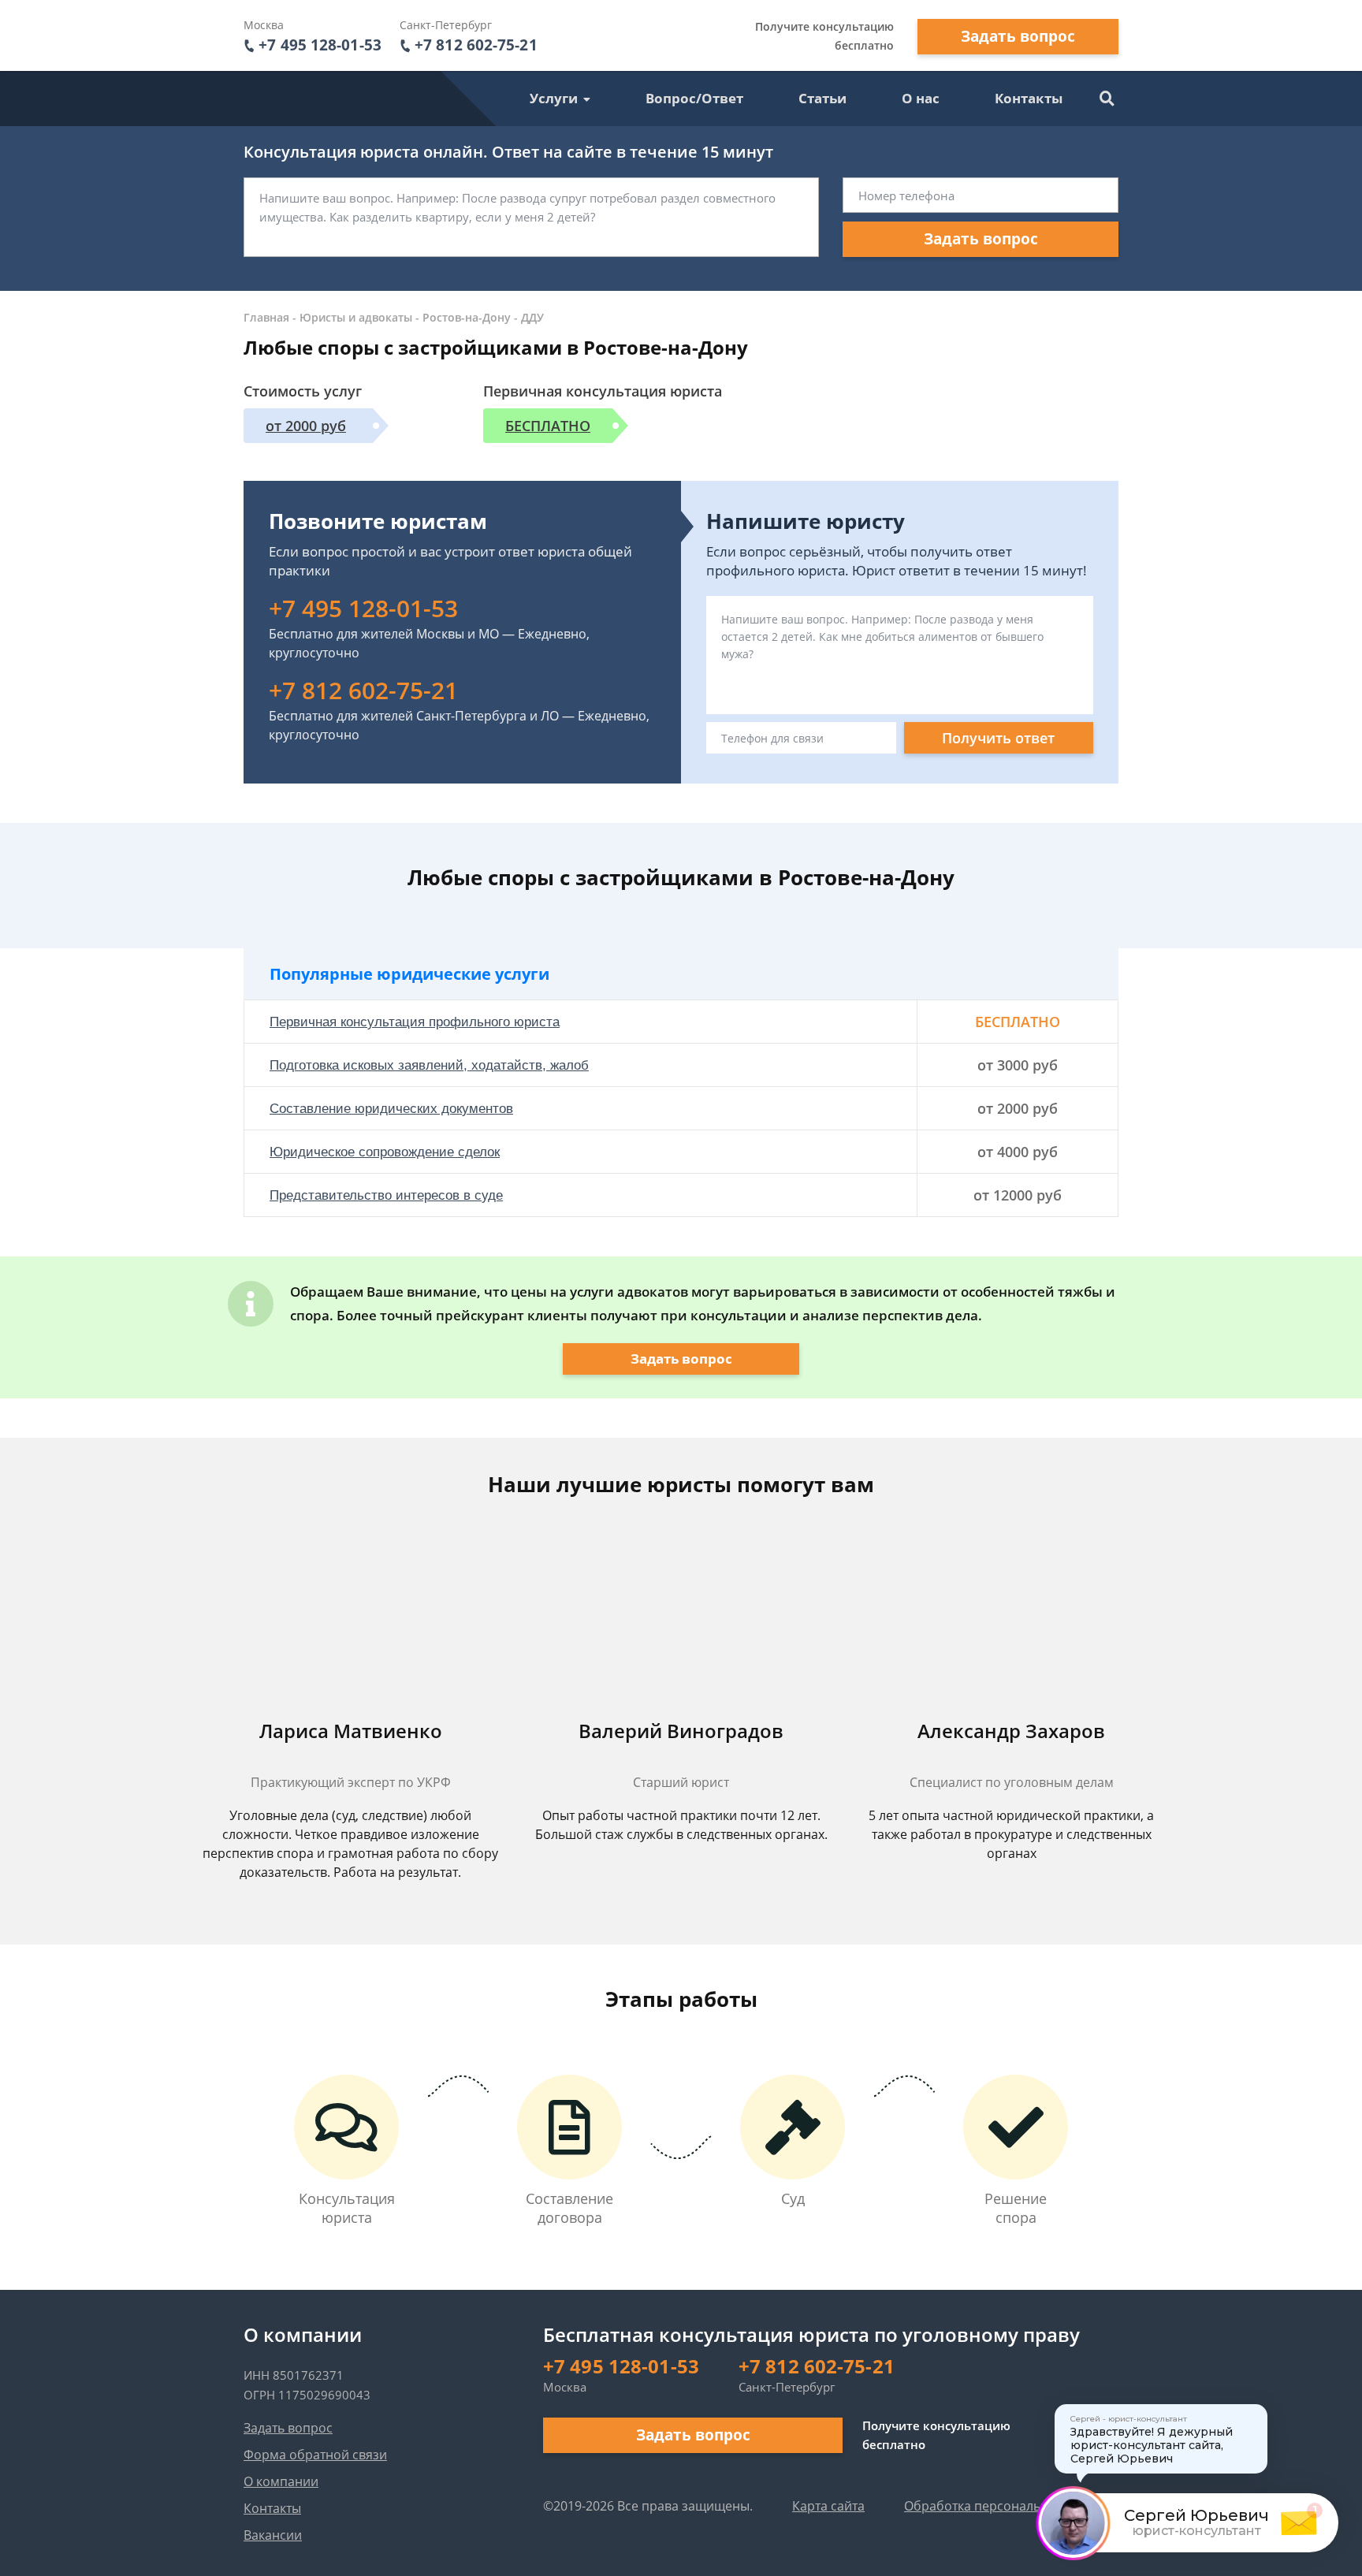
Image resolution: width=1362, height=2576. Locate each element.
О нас (921, 98)
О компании (281, 2481)
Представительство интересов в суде (386, 1195)
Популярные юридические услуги (409, 974)
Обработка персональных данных (1008, 2506)
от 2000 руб (306, 426)
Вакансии (273, 2535)
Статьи (822, 98)
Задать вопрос (1018, 36)
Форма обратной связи (315, 2455)
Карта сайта (828, 2506)
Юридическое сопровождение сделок (385, 1152)
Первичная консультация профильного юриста (415, 1022)
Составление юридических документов (391, 1109)
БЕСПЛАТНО (548, 426)
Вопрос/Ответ (694, 98)
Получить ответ (998, 738)
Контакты (1029, 98)
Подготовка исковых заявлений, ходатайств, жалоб (429, 1065)
